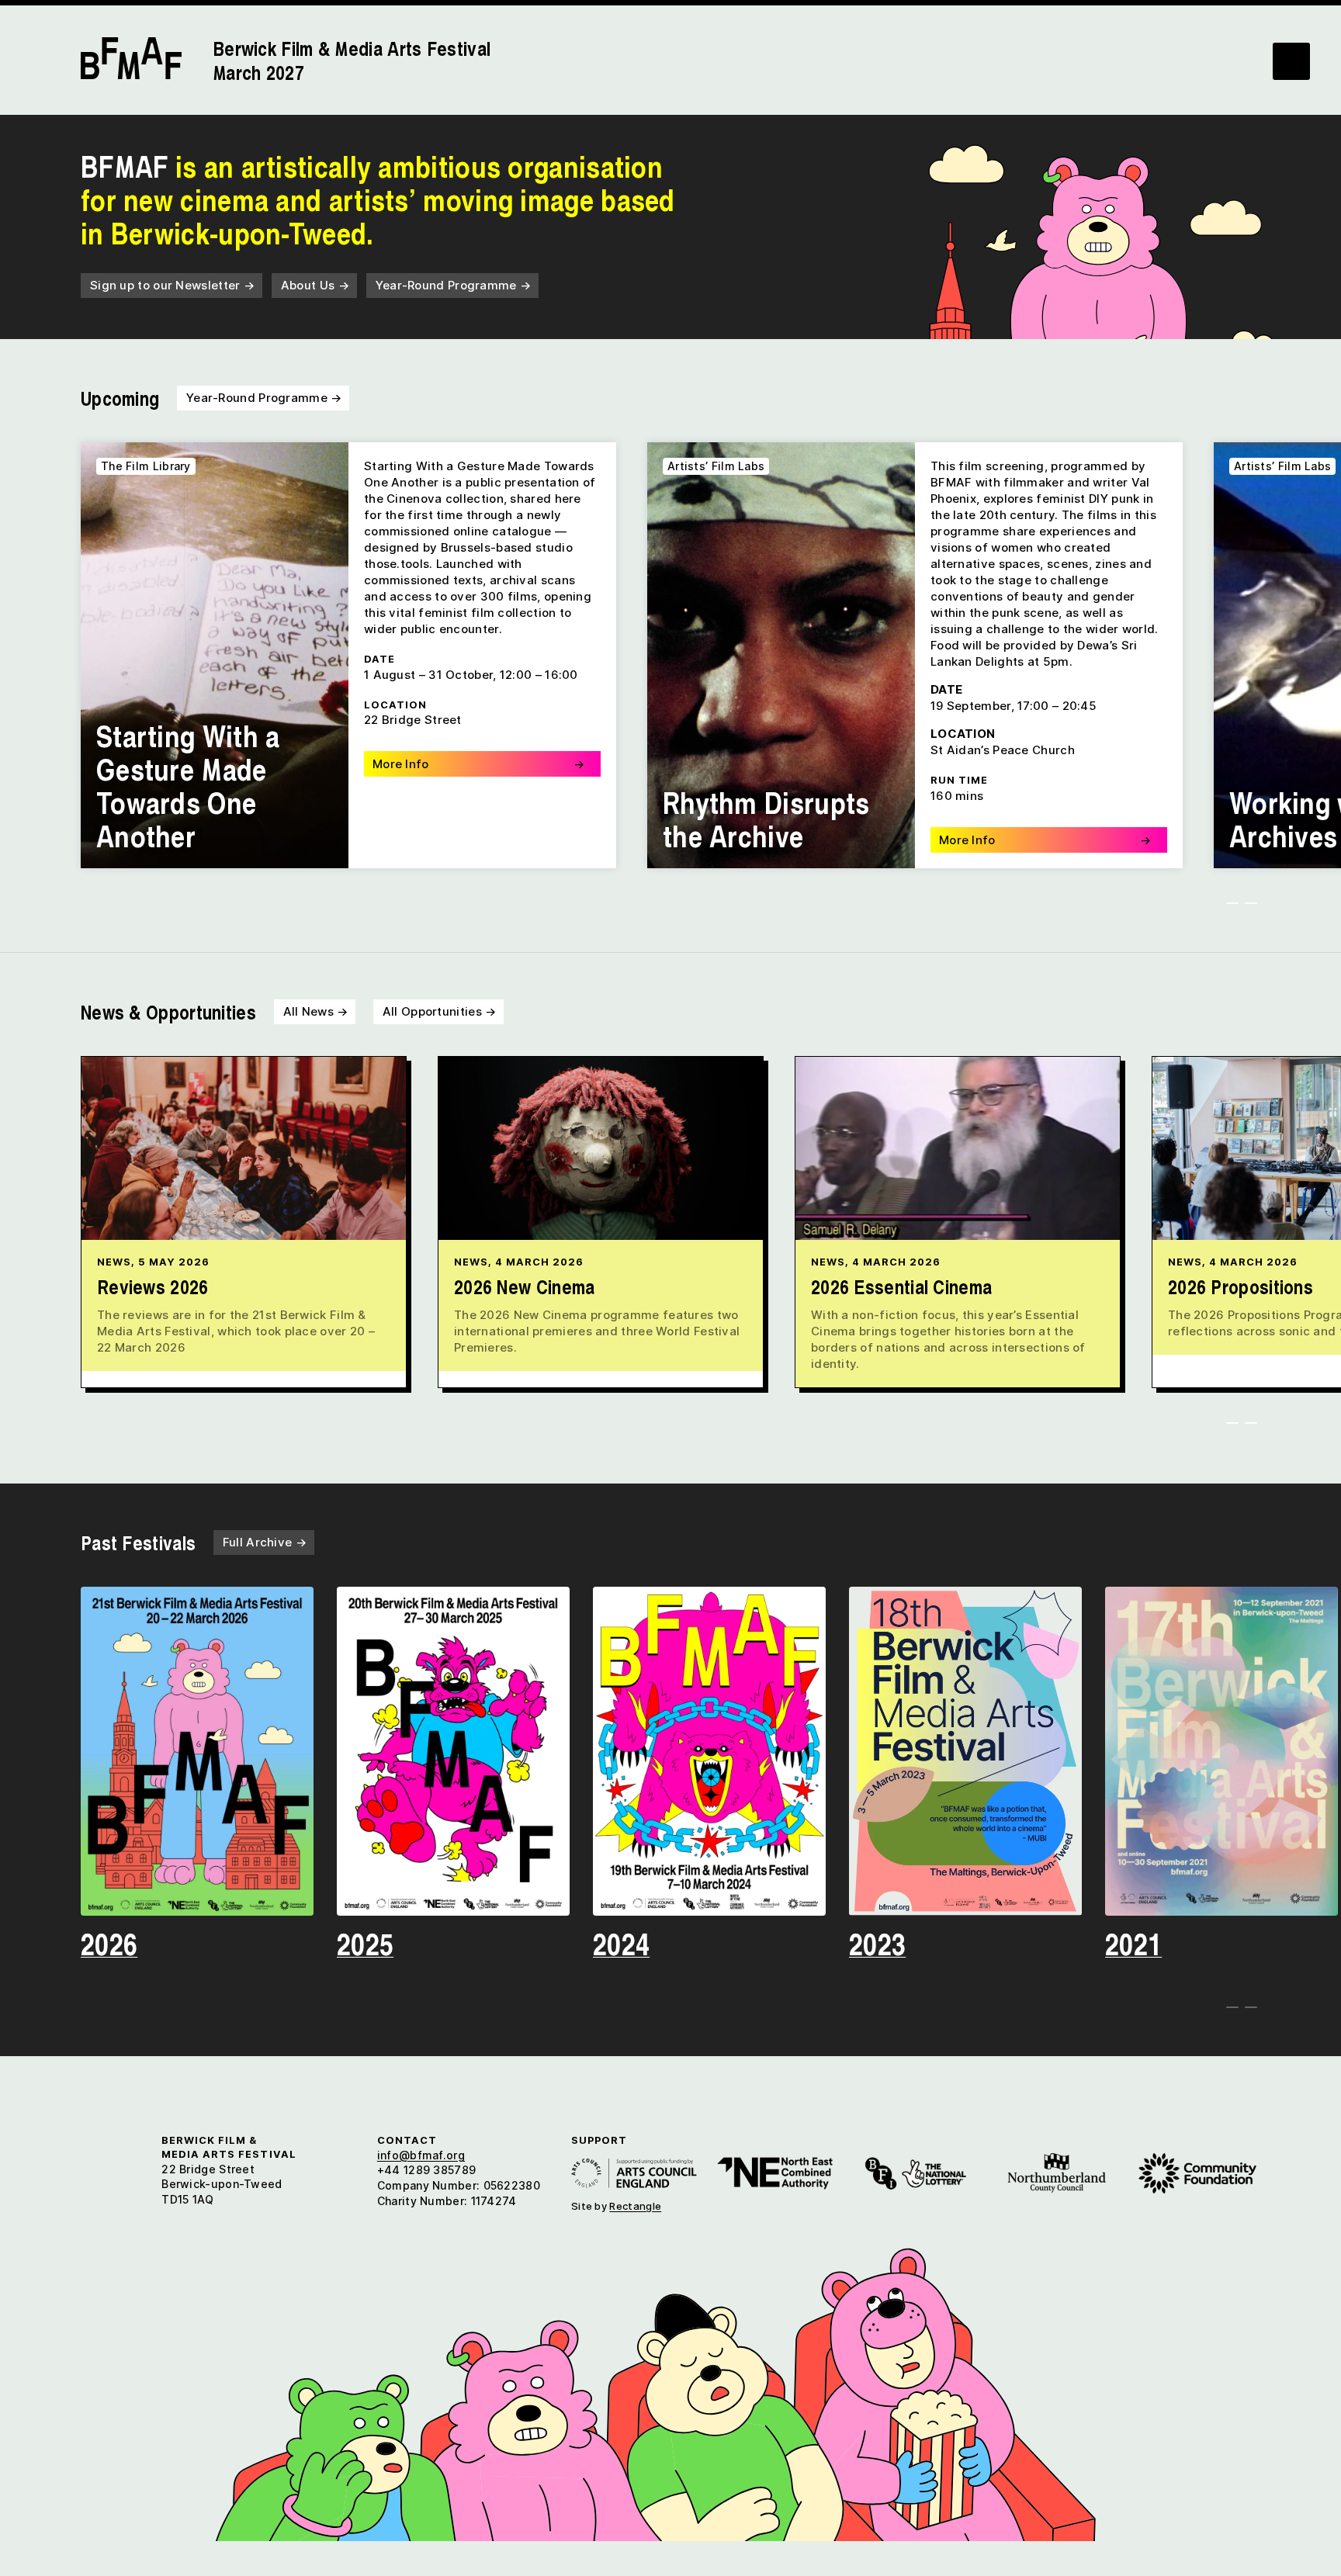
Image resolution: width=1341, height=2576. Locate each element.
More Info (478, 764)
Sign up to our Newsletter (172, 285)
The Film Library (146, 466)
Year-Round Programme (454, 285)
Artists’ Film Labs (716, 466)
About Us (315, 285)
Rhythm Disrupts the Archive (766, 819)
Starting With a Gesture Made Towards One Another (188, 785)
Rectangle (635, 2206)
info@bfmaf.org (421, 2155)
